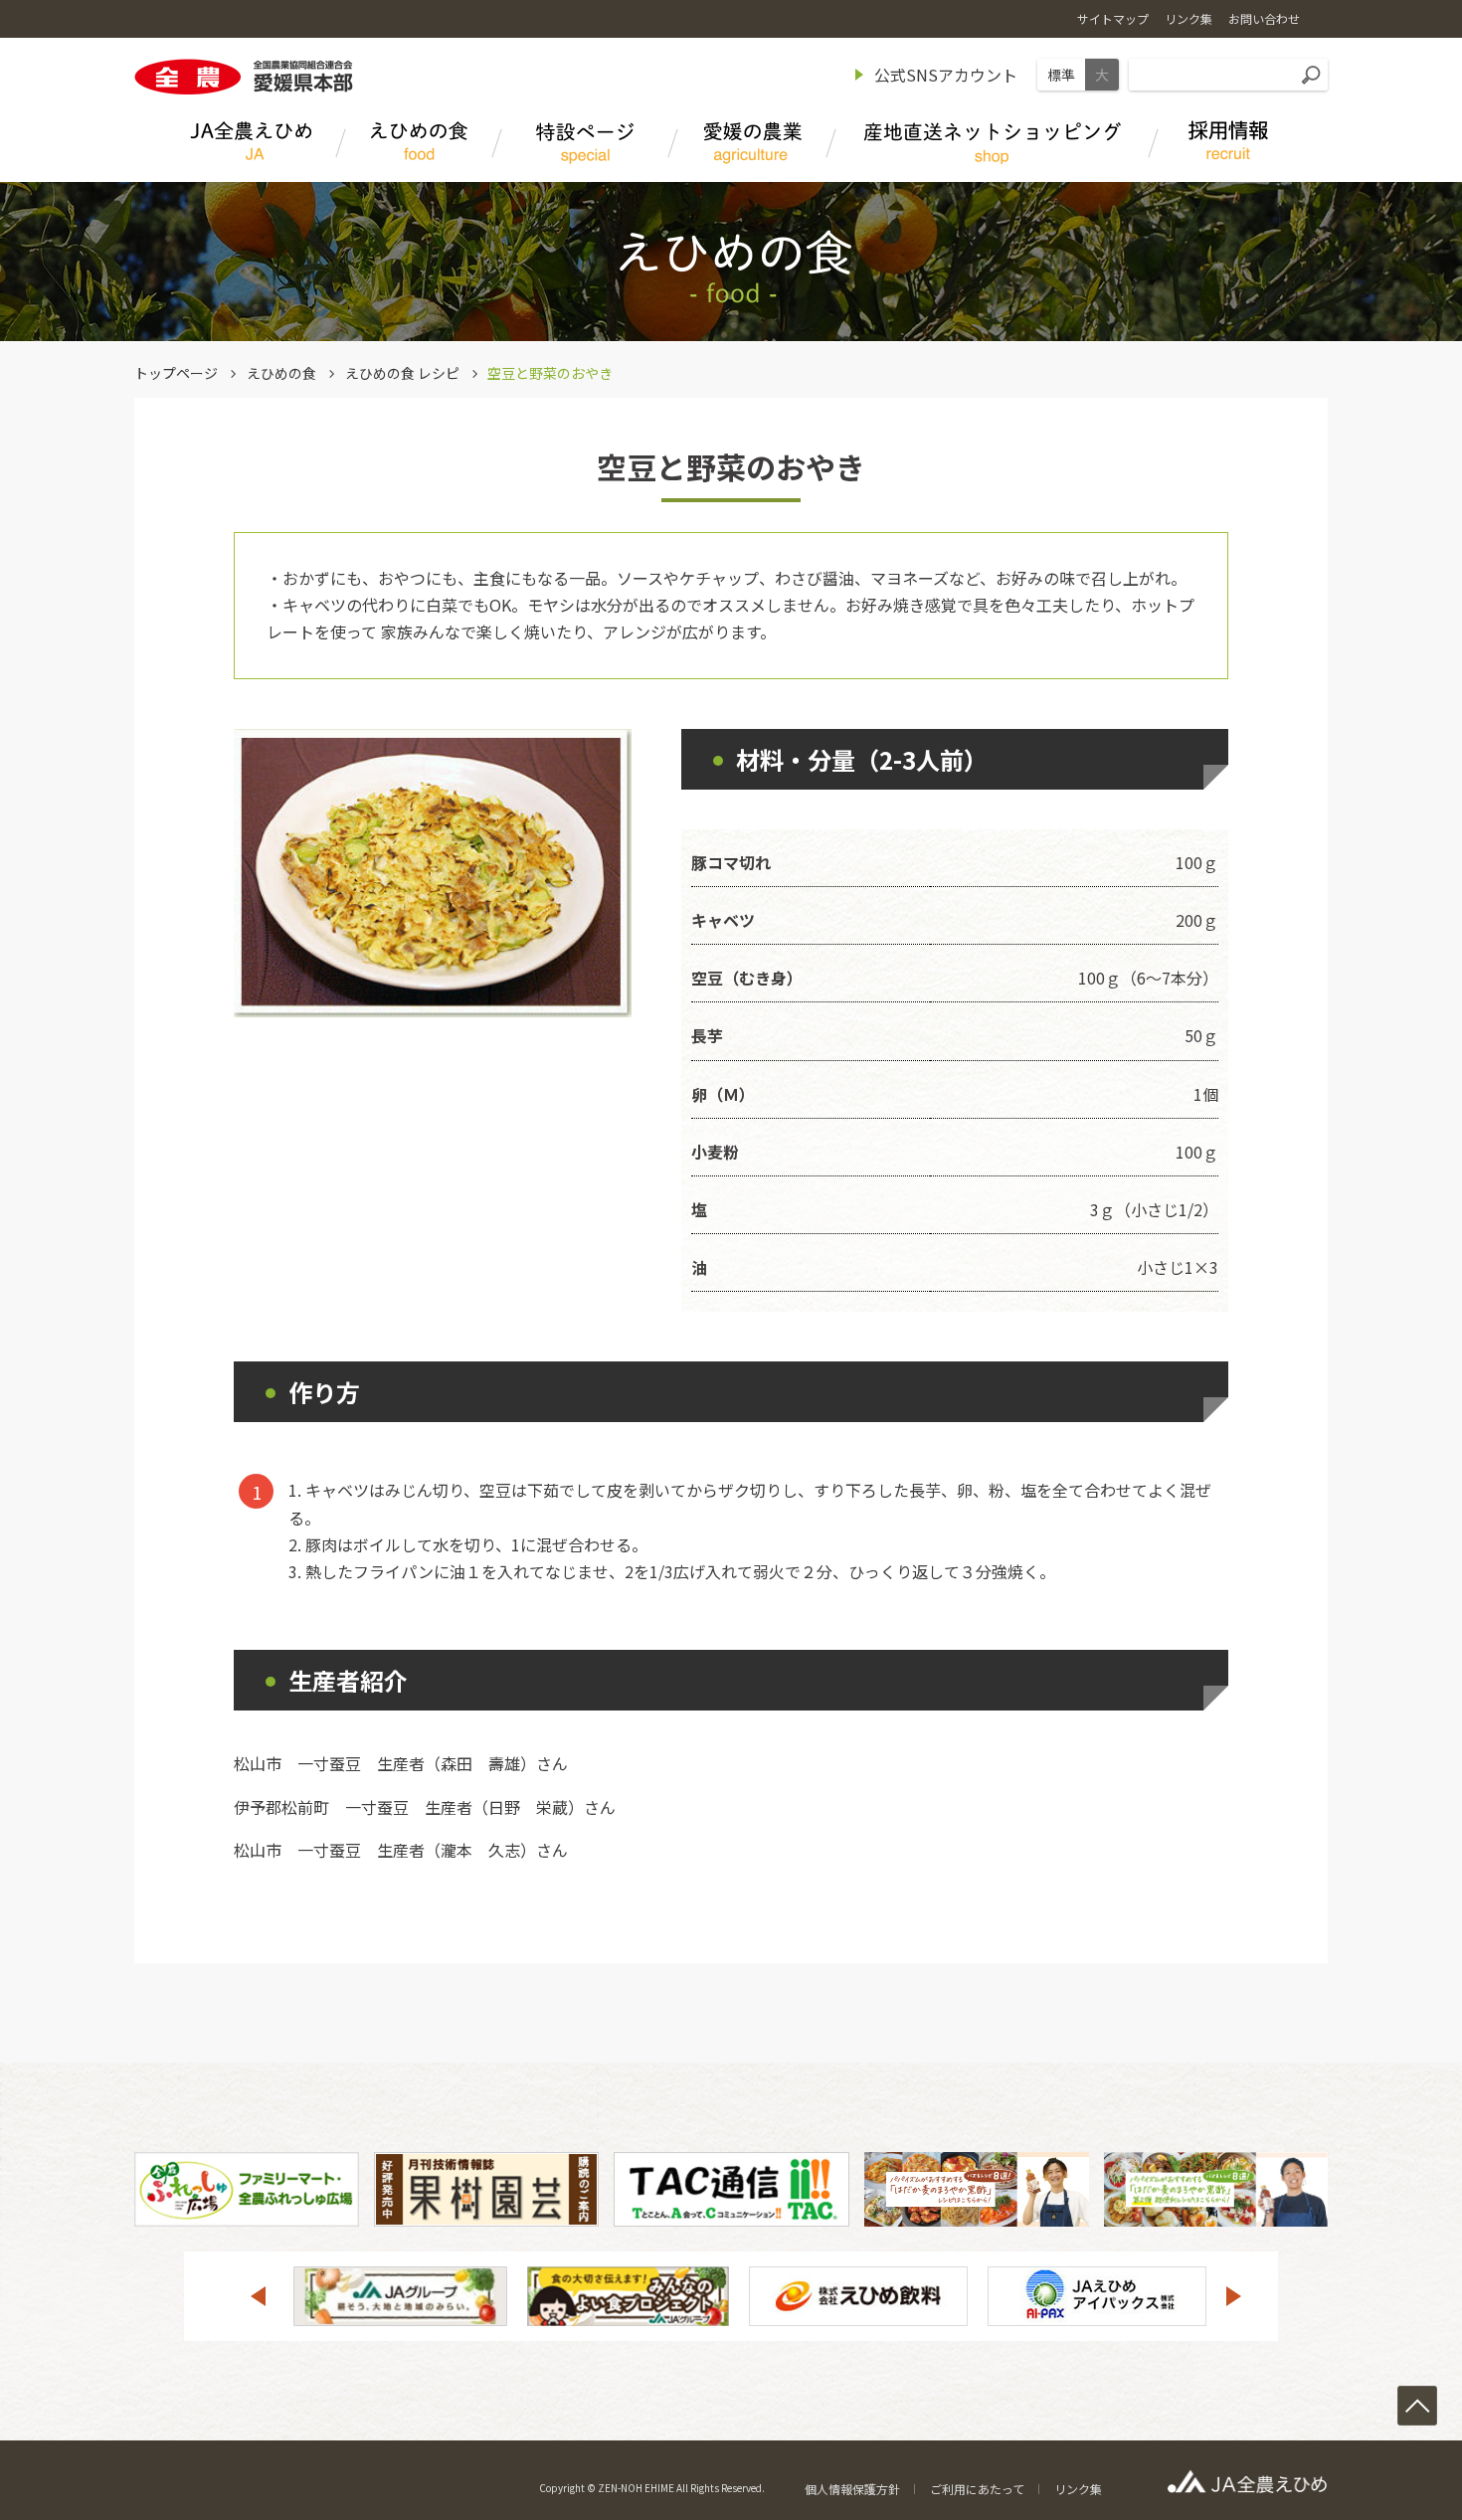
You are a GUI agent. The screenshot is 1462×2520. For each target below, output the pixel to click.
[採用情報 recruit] (1228, 145)
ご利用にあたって (977, 2489)
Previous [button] (258, 2296)
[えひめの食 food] (419, 145)
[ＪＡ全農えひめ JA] (251, 145)
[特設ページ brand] (585, 145)
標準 (1061, 75)
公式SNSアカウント (946, 75)
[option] (400, 2296)
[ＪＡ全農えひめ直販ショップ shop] (993, 145)
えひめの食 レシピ (402, 373)
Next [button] (1234, 2296)
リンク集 (1078, 2489)
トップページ (176, 373)
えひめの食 (281, 373)
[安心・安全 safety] (752, 145)
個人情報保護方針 (852, 2489)
